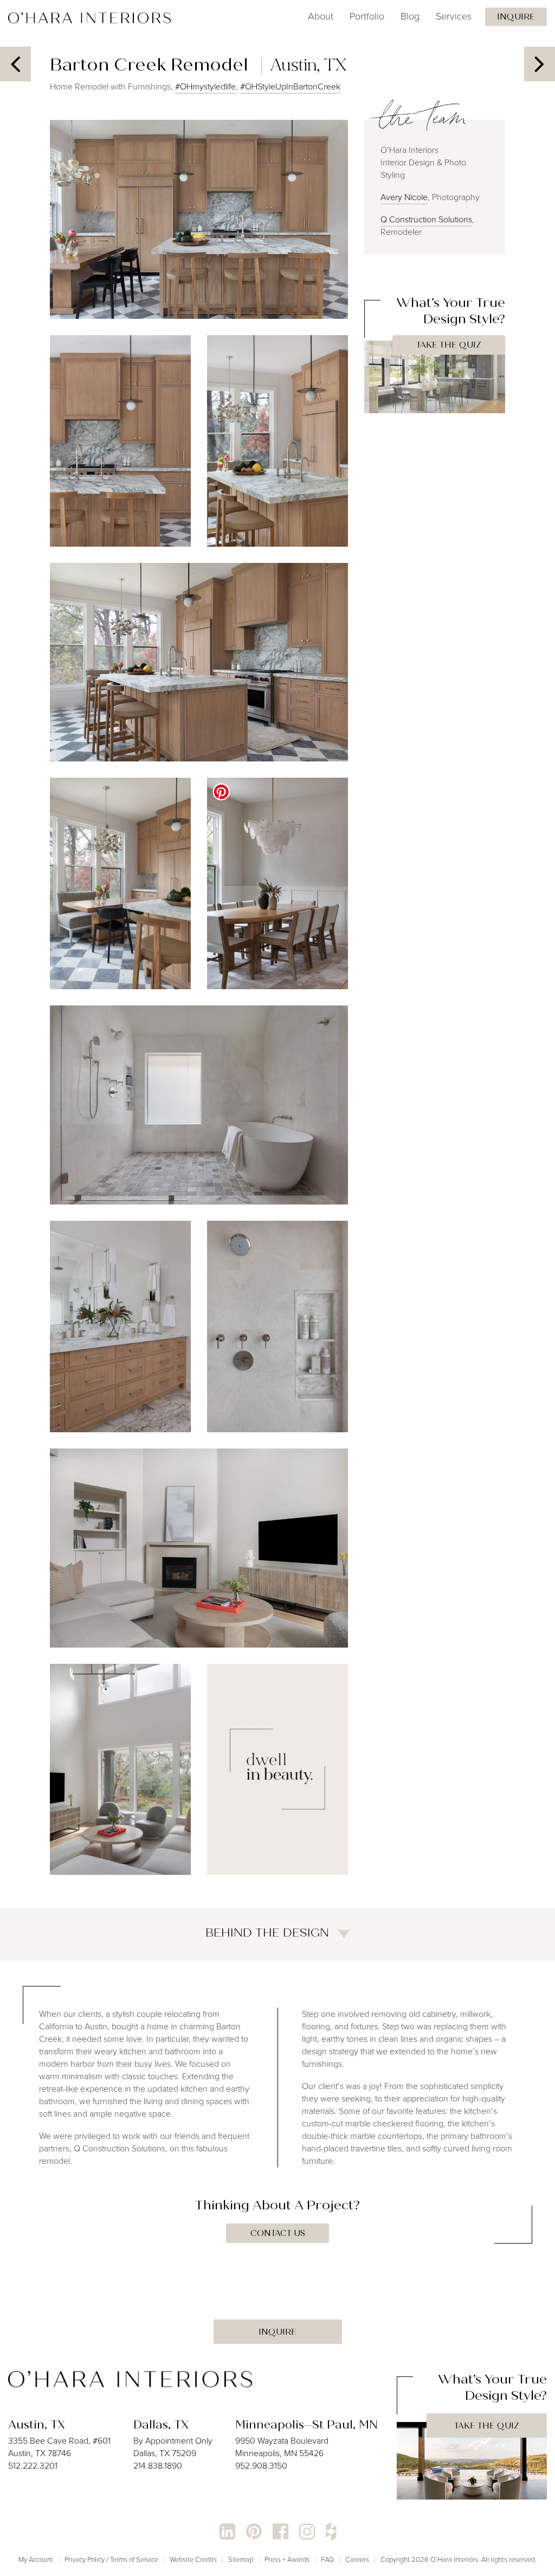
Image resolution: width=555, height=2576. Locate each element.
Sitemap (241, 2559)
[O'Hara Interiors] (130, 2378)
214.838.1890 (158, 2466)
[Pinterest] (254, 2532)
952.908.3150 (261, 2466)
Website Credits (193, 2559)
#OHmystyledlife (205, 86)
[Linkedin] (227, 2532)
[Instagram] (307, 2532)
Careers (357, 2559)
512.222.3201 (33, 2466)
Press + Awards (287, 2559)
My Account (36, 2559)
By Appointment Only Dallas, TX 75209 (173, 2447)
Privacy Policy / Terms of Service (111, 2559)
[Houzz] (331, 2532)
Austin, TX (37, 2425)
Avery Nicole (404, 197)
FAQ (327, 2559)
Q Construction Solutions (426, 219)
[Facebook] (280, 2532)
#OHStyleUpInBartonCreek (290, 86)
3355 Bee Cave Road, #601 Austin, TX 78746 (59, 2447)
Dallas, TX (161, 2425)
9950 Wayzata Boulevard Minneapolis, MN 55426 (282, 2447)
